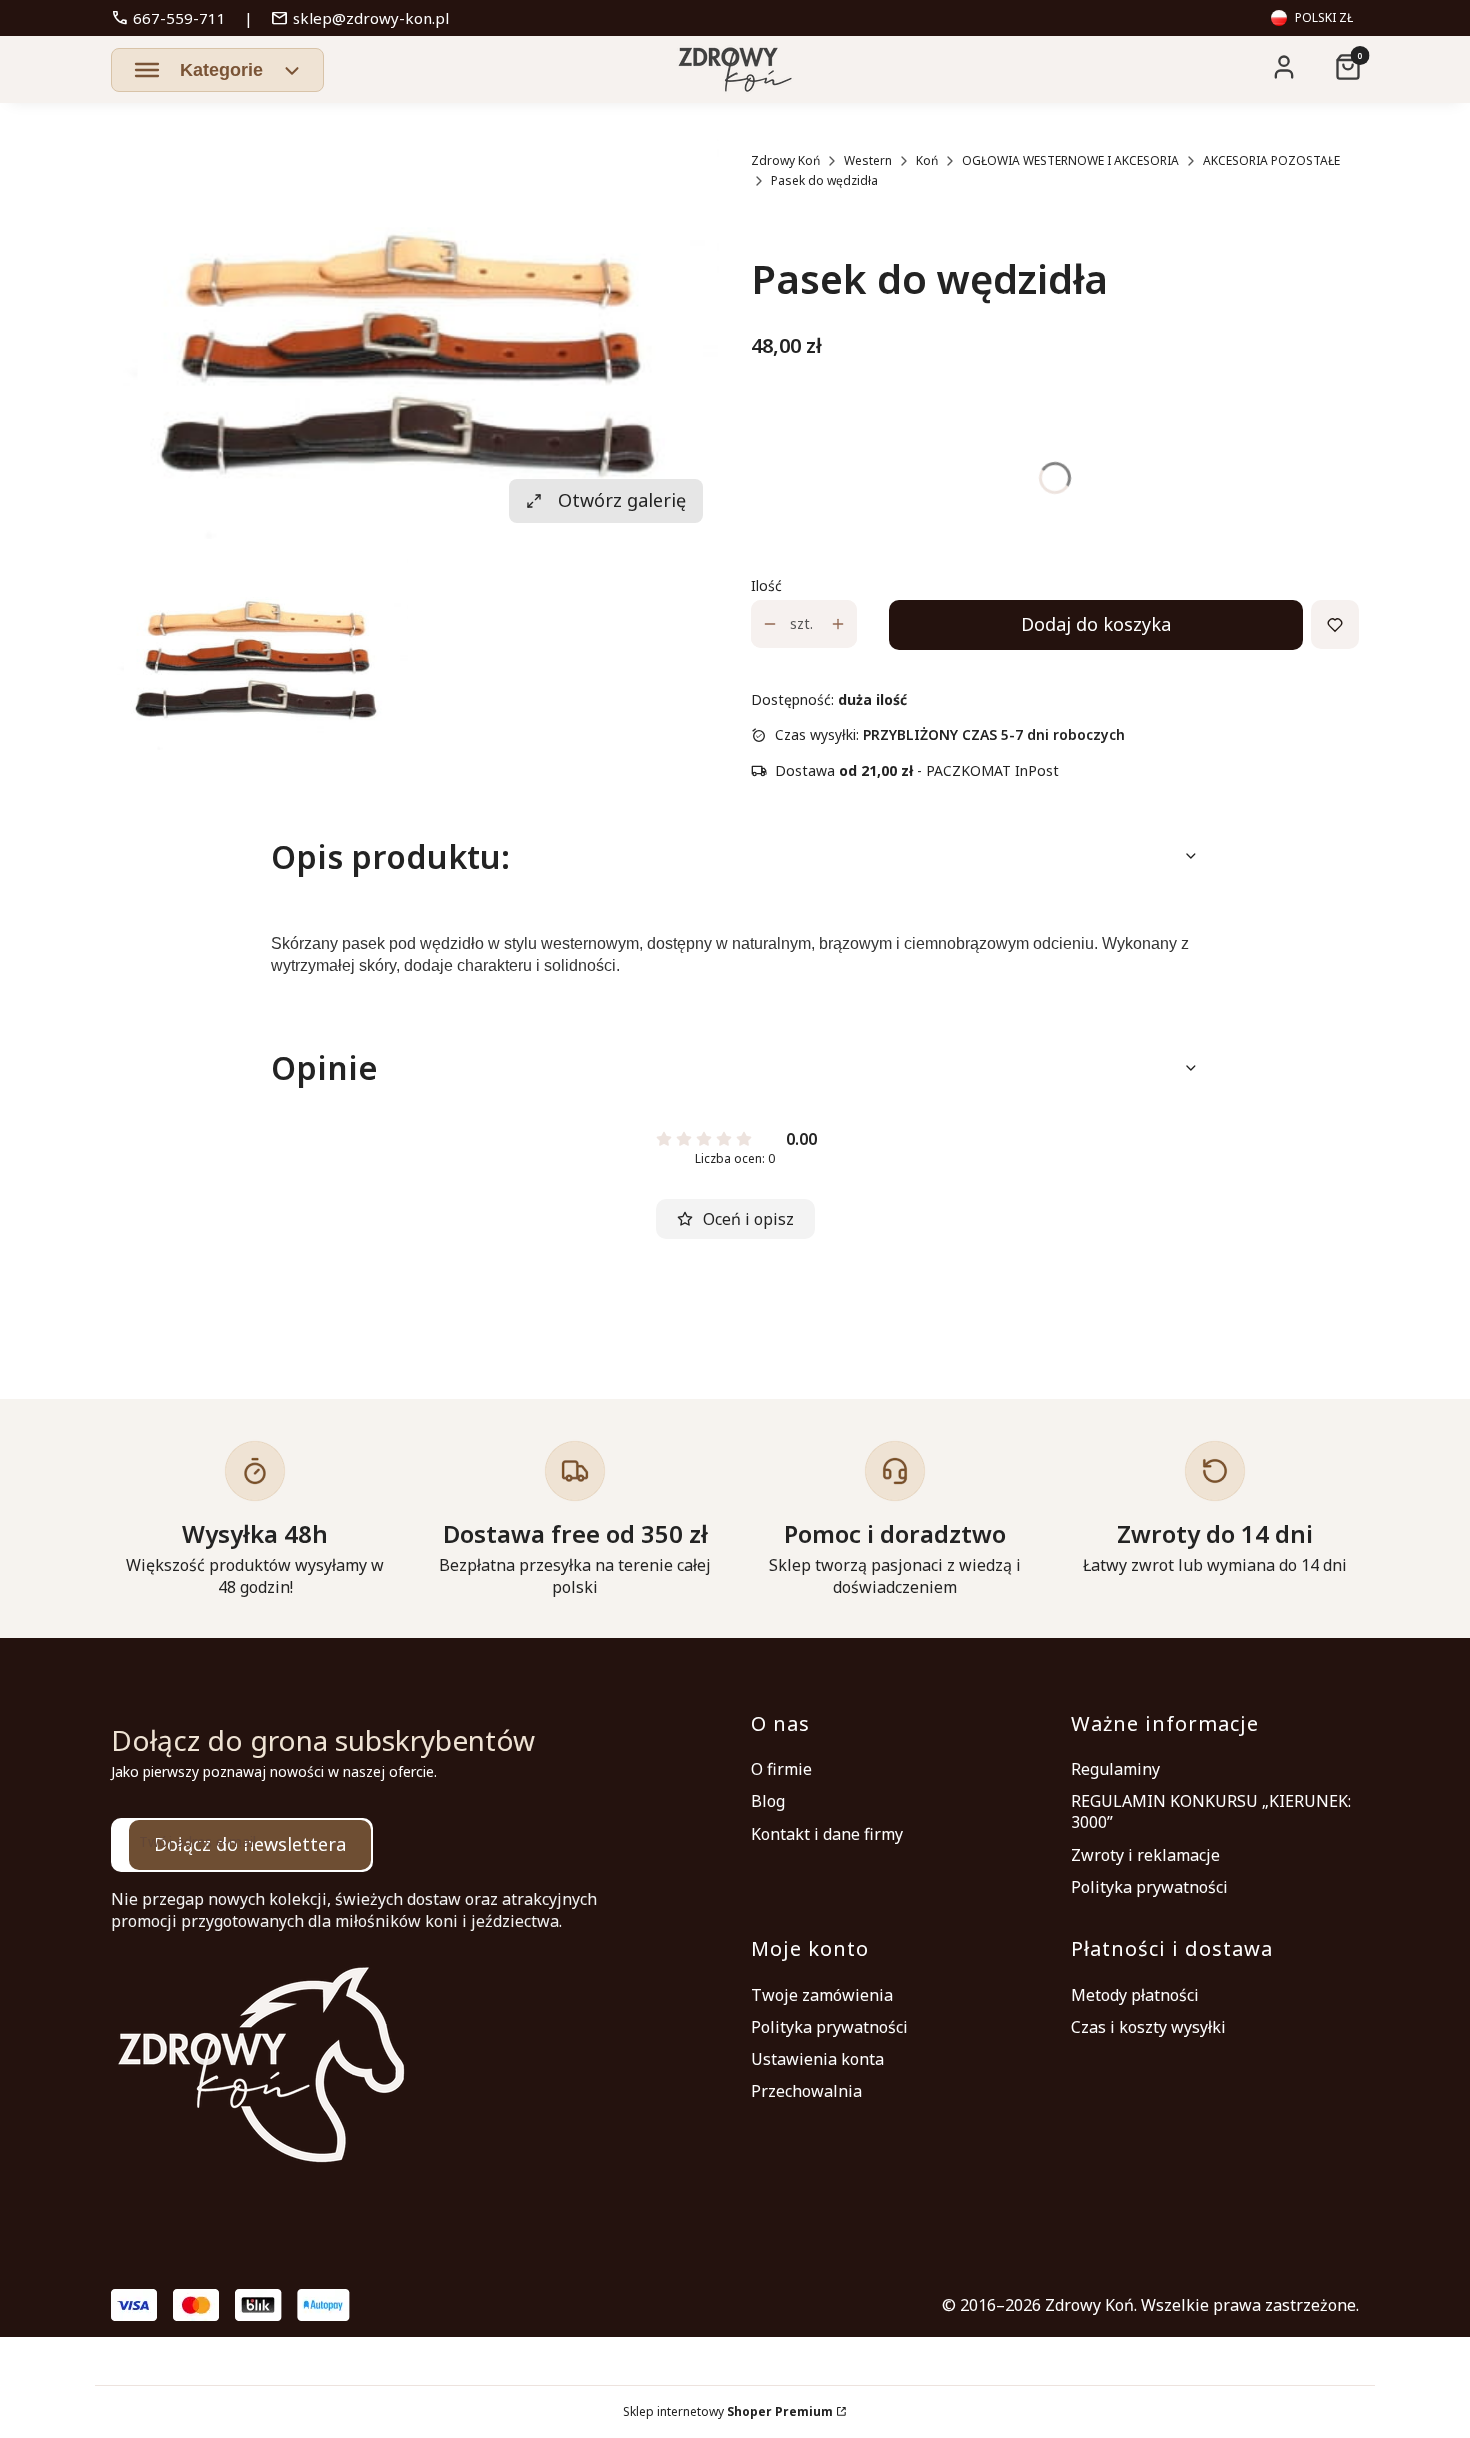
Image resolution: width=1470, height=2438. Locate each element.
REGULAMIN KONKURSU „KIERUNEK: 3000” (1211, 1811)
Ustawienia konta (817, 2059)
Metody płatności (1135, 1995)
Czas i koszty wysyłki (1148, 2027)
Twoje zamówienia (822, 1995)
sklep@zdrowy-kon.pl (360, 18)
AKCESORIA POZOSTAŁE (1271, 160)
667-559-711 (168, 18)
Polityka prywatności (1149, 1887)
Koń (927, 160)
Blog (768, 1801)
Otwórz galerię (622, 500)
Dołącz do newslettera (250, 1844)
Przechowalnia (806, 2091)
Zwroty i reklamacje (1145, 1855)
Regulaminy (1115, 1769)
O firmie (781, 1769)
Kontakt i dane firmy (827, 1834)
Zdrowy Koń (785, 160)
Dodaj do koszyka (1096, 624)
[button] (217, 70)
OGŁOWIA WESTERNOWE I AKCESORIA (1070, 160)
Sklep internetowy (728, 2411)
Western (868, 160)
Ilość (766, 585)
